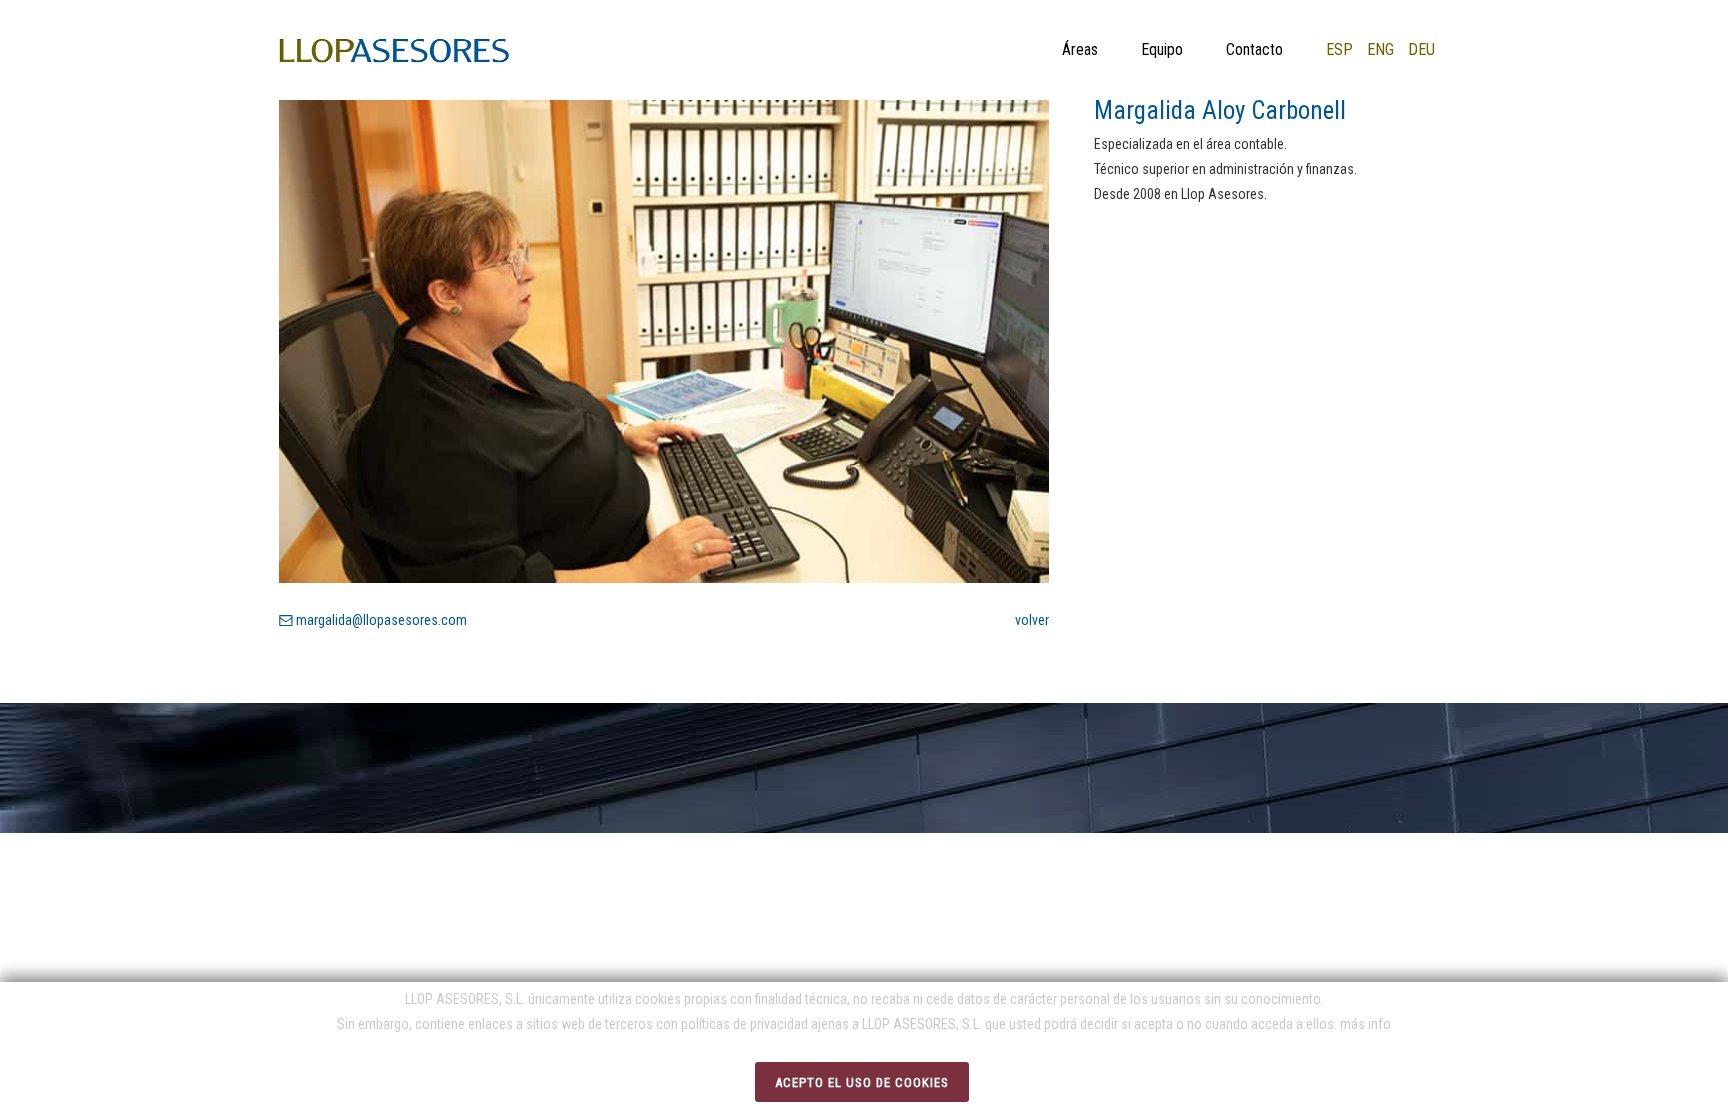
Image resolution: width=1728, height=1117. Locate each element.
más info (1365, 1024)
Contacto (1254, 49)
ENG (1380, 49)
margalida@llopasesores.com (380, 620)
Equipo (1162, 49)
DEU (1421, 49)
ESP (1339, 49)
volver (1032, 620)
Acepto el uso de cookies (862, 1082)
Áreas (1080, 49)
